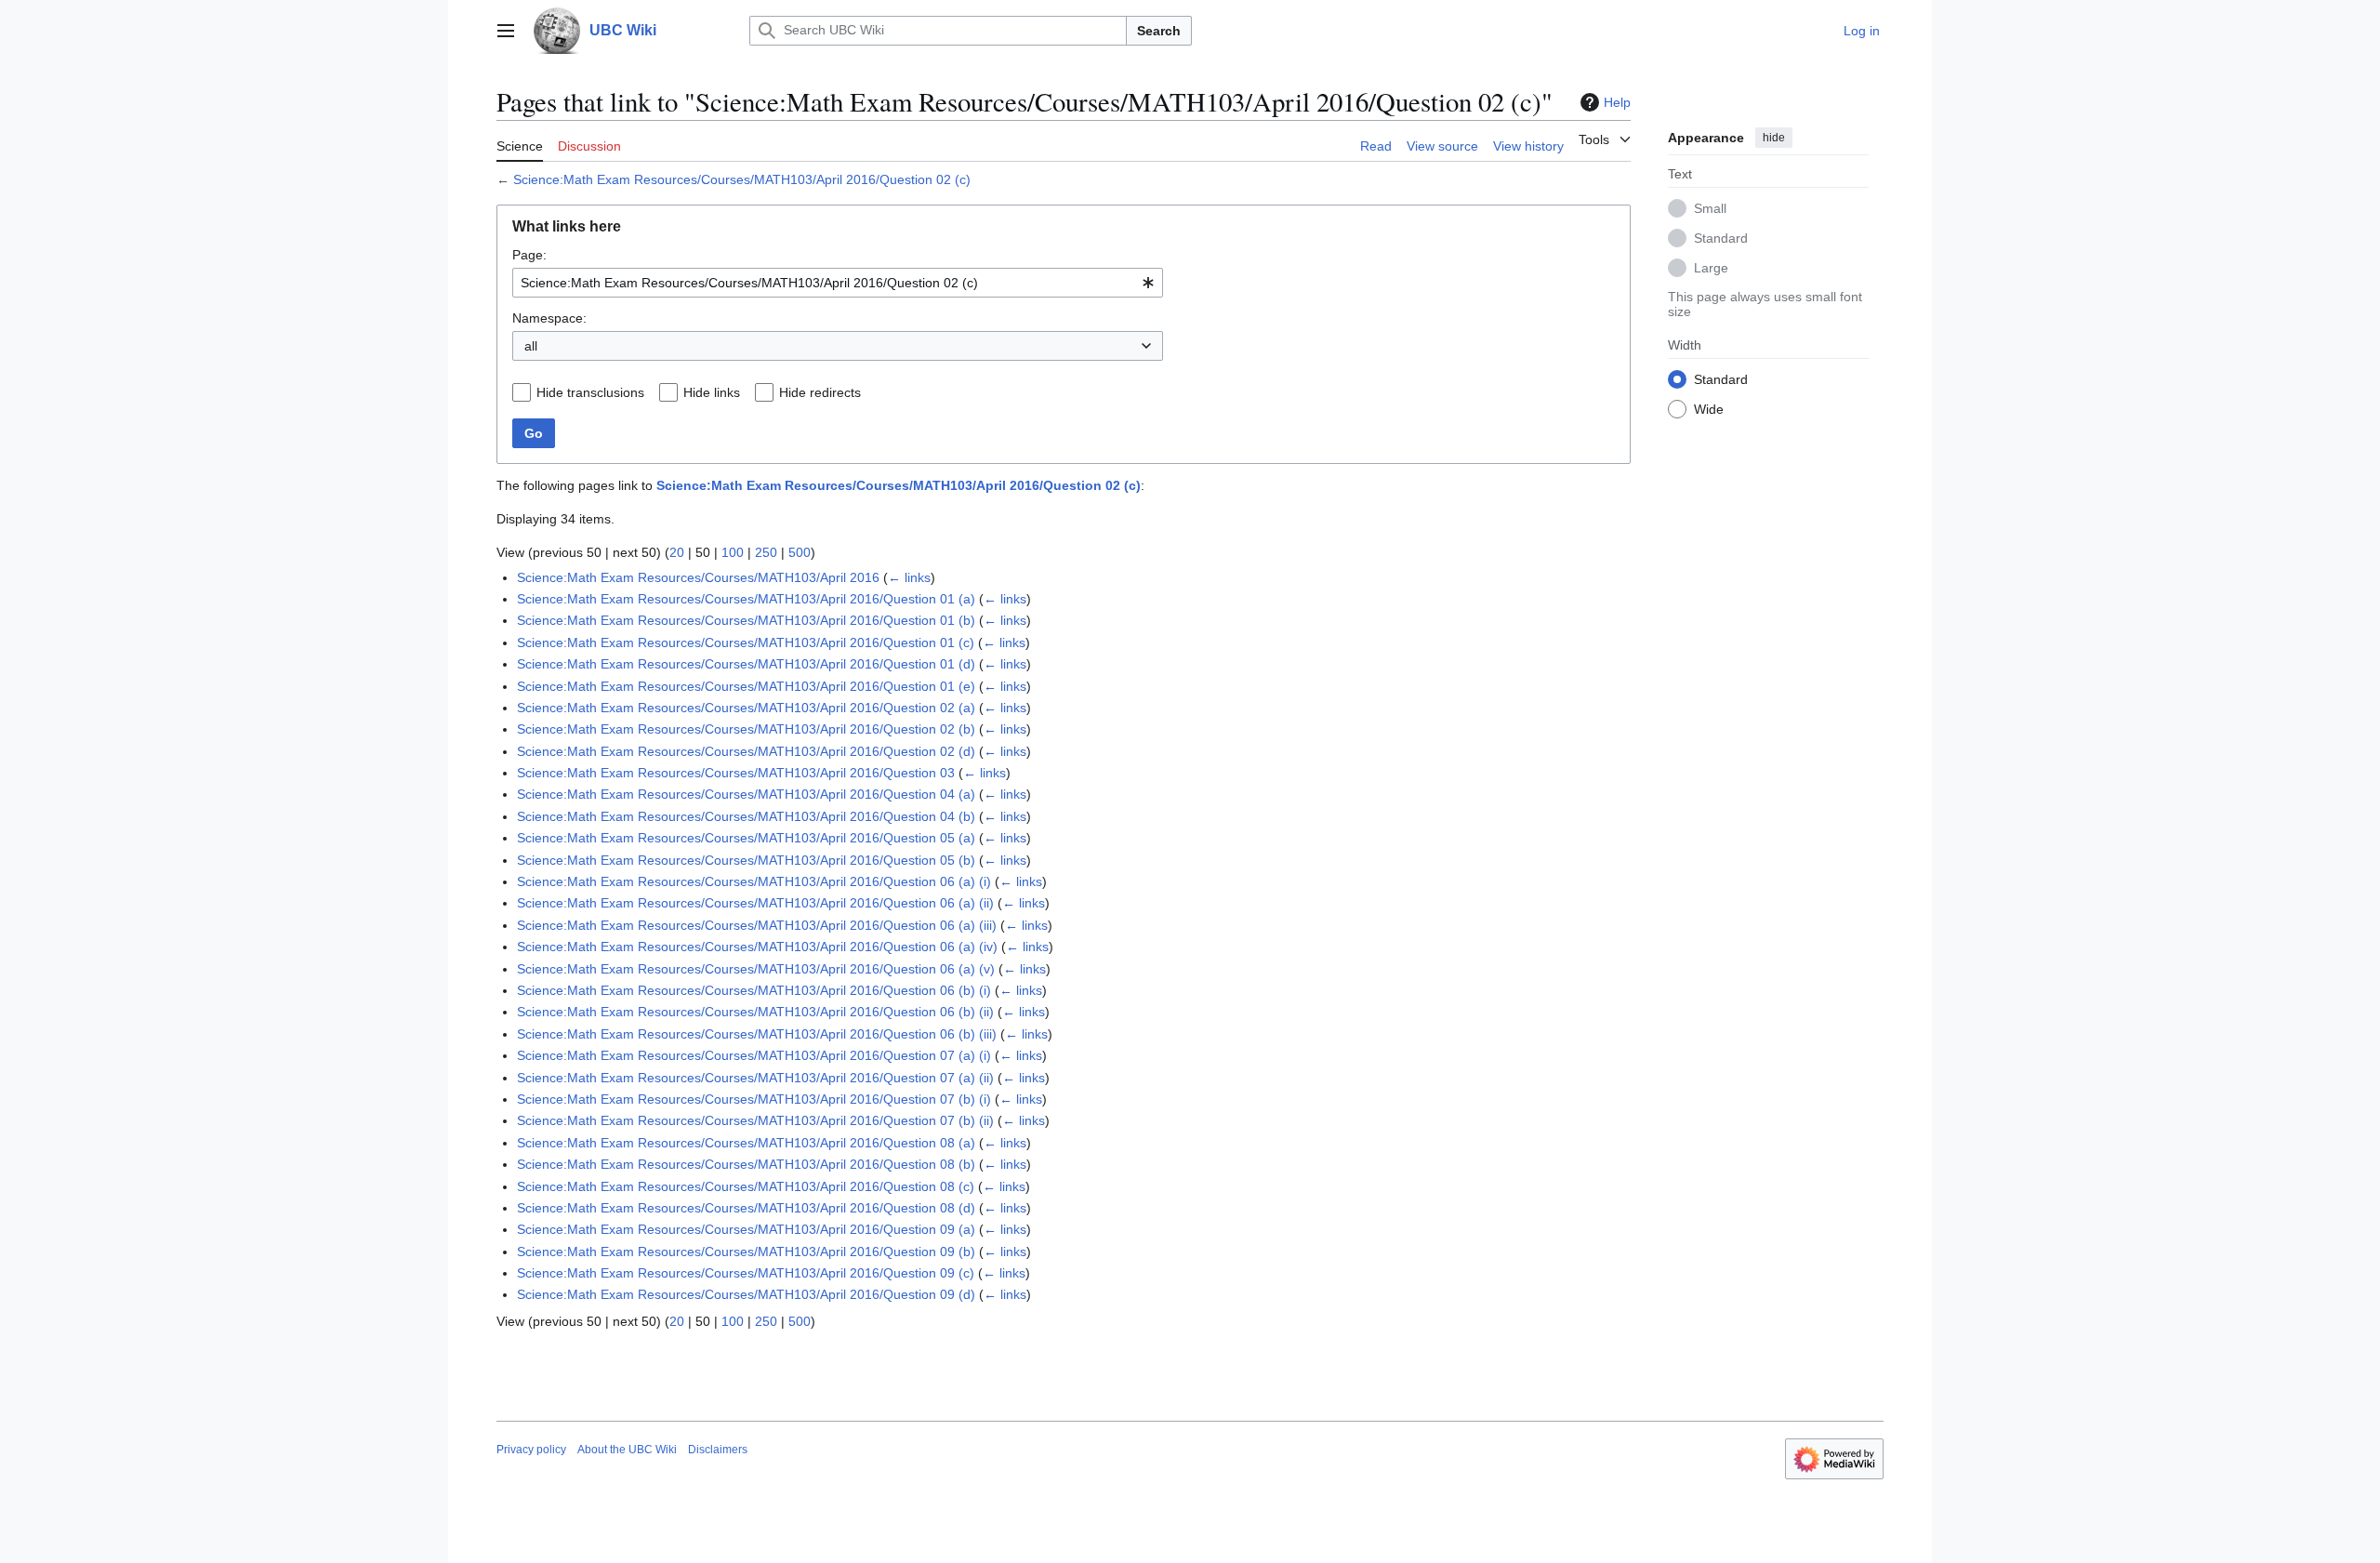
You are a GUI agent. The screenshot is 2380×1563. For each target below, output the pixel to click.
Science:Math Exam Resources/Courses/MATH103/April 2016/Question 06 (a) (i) (754, 881)
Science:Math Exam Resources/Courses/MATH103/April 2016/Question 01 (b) (746, 620)
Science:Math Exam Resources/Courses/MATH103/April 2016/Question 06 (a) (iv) (757, 947)
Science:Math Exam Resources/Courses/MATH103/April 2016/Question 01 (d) (746, 664)
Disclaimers (718, 1450)
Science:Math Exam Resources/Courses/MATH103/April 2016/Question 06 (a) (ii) (755, 903)
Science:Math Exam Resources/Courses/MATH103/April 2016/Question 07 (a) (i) (754, 1055)
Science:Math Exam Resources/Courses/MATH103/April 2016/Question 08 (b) (746, 1164)
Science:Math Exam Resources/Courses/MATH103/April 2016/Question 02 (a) (746, 708)
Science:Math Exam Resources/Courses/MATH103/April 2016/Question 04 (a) (746, 794)
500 (800, 552)
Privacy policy (531, 1450)
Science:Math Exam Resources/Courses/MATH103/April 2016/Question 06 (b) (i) (754, 990)
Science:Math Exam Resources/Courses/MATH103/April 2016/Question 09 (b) (746, 1252)
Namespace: (549, 318)
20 (677, 552)
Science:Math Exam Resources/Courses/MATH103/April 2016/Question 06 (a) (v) (756, 969)
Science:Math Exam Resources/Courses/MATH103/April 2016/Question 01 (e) (746, 686)
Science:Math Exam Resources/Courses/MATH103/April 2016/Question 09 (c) (746, 1273)
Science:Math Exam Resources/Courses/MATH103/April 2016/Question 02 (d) (746, 751)
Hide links (712, 392)
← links (909, 577)
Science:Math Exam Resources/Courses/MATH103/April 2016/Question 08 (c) (746, 1186)
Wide (1709, 408)
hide (1774, 138)
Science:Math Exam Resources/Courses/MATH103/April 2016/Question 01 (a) (746, 599)
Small (1710, 207)
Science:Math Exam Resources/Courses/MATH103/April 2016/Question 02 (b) (746, 729)
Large (1711, 267)
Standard (1721, 237)
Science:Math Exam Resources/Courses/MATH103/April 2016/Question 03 (736, 773)
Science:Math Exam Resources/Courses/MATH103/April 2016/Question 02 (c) (742, 179)
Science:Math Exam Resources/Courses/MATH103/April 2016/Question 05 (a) (746, 838)
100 (733, 552)
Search (1159, 31)
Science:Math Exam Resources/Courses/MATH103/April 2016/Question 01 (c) (746, 642)
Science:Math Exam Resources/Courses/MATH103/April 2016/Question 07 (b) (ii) (755, 1120)
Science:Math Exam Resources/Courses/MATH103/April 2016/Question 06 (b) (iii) (757, 1034)
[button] (506, 31)
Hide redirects (820, 392)
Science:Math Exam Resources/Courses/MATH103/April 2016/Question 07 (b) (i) (754, 1099)
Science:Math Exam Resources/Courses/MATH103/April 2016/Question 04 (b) (746, 816)
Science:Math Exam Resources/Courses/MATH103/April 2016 (698, 577)
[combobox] (838, 283)
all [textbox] (531, 346)
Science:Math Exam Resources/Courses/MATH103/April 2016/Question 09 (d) (746, 1294)
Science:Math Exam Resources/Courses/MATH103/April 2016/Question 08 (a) (746, 1143)
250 (766, 552)
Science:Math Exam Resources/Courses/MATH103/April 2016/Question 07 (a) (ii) (755, 1078)
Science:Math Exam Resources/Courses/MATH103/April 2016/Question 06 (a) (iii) (757, 925)
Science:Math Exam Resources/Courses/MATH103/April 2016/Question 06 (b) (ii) (755, 1012)
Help (1617, 102)
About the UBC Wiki (627, 1450)
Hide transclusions (590, 392)
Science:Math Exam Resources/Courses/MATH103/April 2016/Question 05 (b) (746, 860)
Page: (529, 255)
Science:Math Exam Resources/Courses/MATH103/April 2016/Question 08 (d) (746, 1208)
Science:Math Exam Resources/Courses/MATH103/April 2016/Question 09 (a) (746, 1229)
